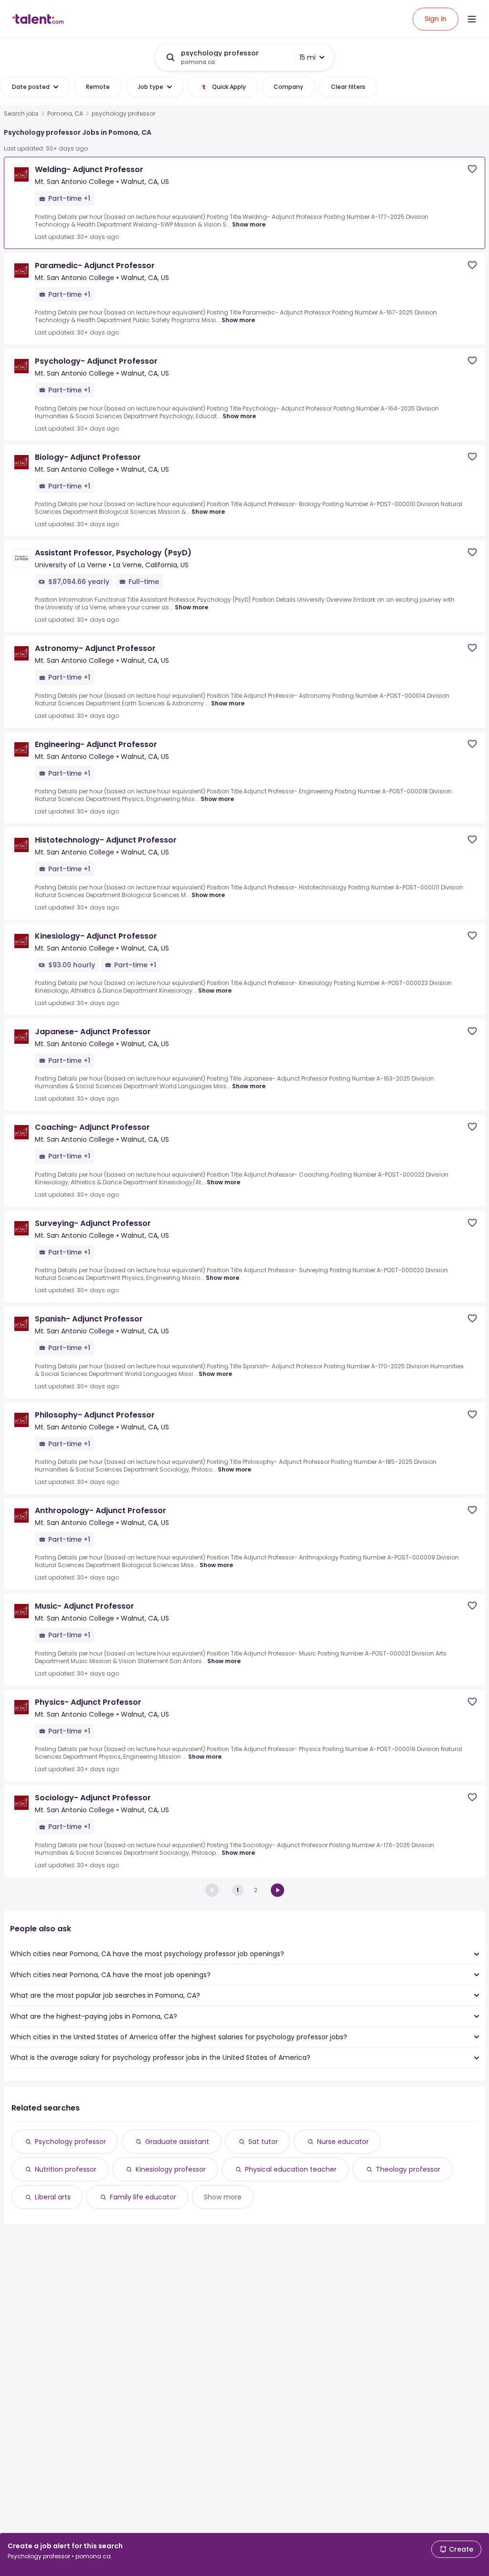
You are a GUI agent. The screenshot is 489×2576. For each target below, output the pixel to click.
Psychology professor (70, 2142)
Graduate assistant (177, 2142)
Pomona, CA (65, 114)
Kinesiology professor (171, 2169)
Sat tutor (263, 2142)
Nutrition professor (66, 2169)
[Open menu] (472, 19)
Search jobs (21, 114)
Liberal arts (53, 2197)
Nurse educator (343, 2142)
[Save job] (472, 169)
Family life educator (143, 2197)
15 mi (308, 57)
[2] (277, 1890)
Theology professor (408, 2169)
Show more (249, 224)
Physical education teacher (291, 2169)
